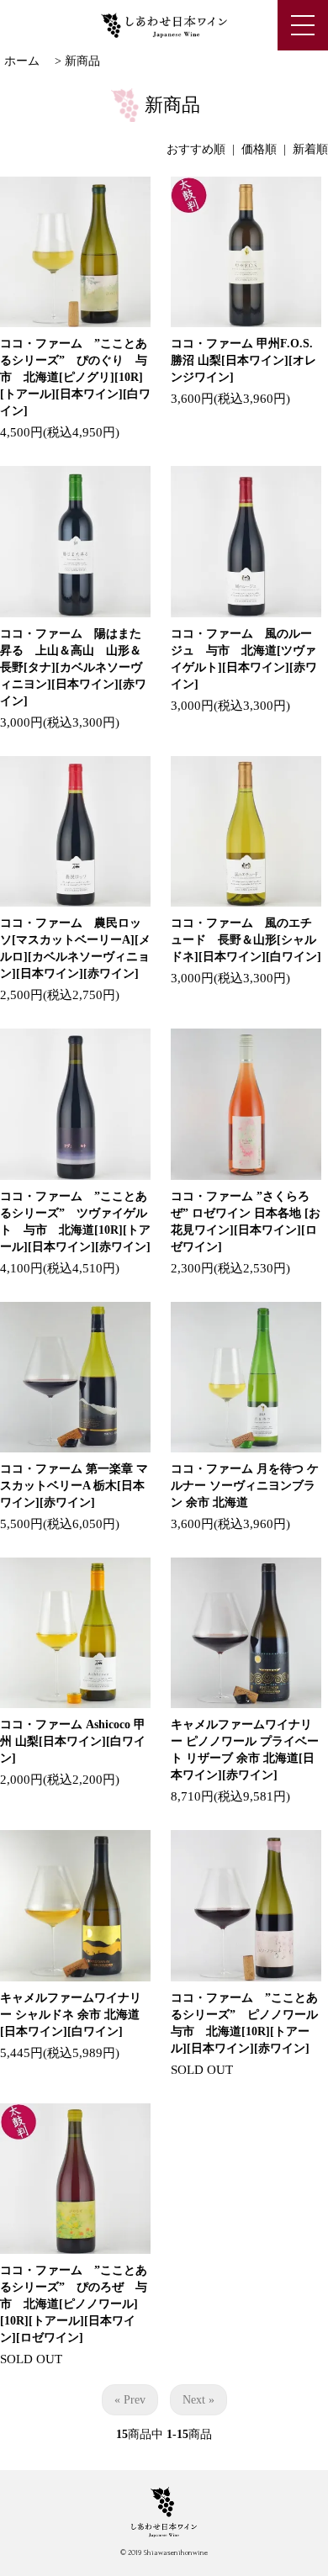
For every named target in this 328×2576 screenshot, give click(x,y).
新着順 (310, 149)
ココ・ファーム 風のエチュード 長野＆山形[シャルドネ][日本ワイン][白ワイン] (246, 940)
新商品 (82, 61)
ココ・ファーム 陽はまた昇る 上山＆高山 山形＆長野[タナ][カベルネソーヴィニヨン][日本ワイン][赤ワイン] (73, 667)
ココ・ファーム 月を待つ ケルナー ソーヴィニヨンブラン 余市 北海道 (245, 1486)
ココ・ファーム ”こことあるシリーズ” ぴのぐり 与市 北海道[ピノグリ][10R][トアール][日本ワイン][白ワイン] (75, 377)
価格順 (259, 149)
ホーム (22, 61)
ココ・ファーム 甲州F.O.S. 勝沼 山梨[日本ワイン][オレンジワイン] (243, 360)
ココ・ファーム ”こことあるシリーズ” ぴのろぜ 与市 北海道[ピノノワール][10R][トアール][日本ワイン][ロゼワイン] (74, 2304)
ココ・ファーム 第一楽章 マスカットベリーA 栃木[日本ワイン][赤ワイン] (74, 1486)
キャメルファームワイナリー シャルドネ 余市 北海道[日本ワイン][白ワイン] (71, 2015)
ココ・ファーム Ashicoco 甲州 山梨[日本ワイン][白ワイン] (73, 1741)
